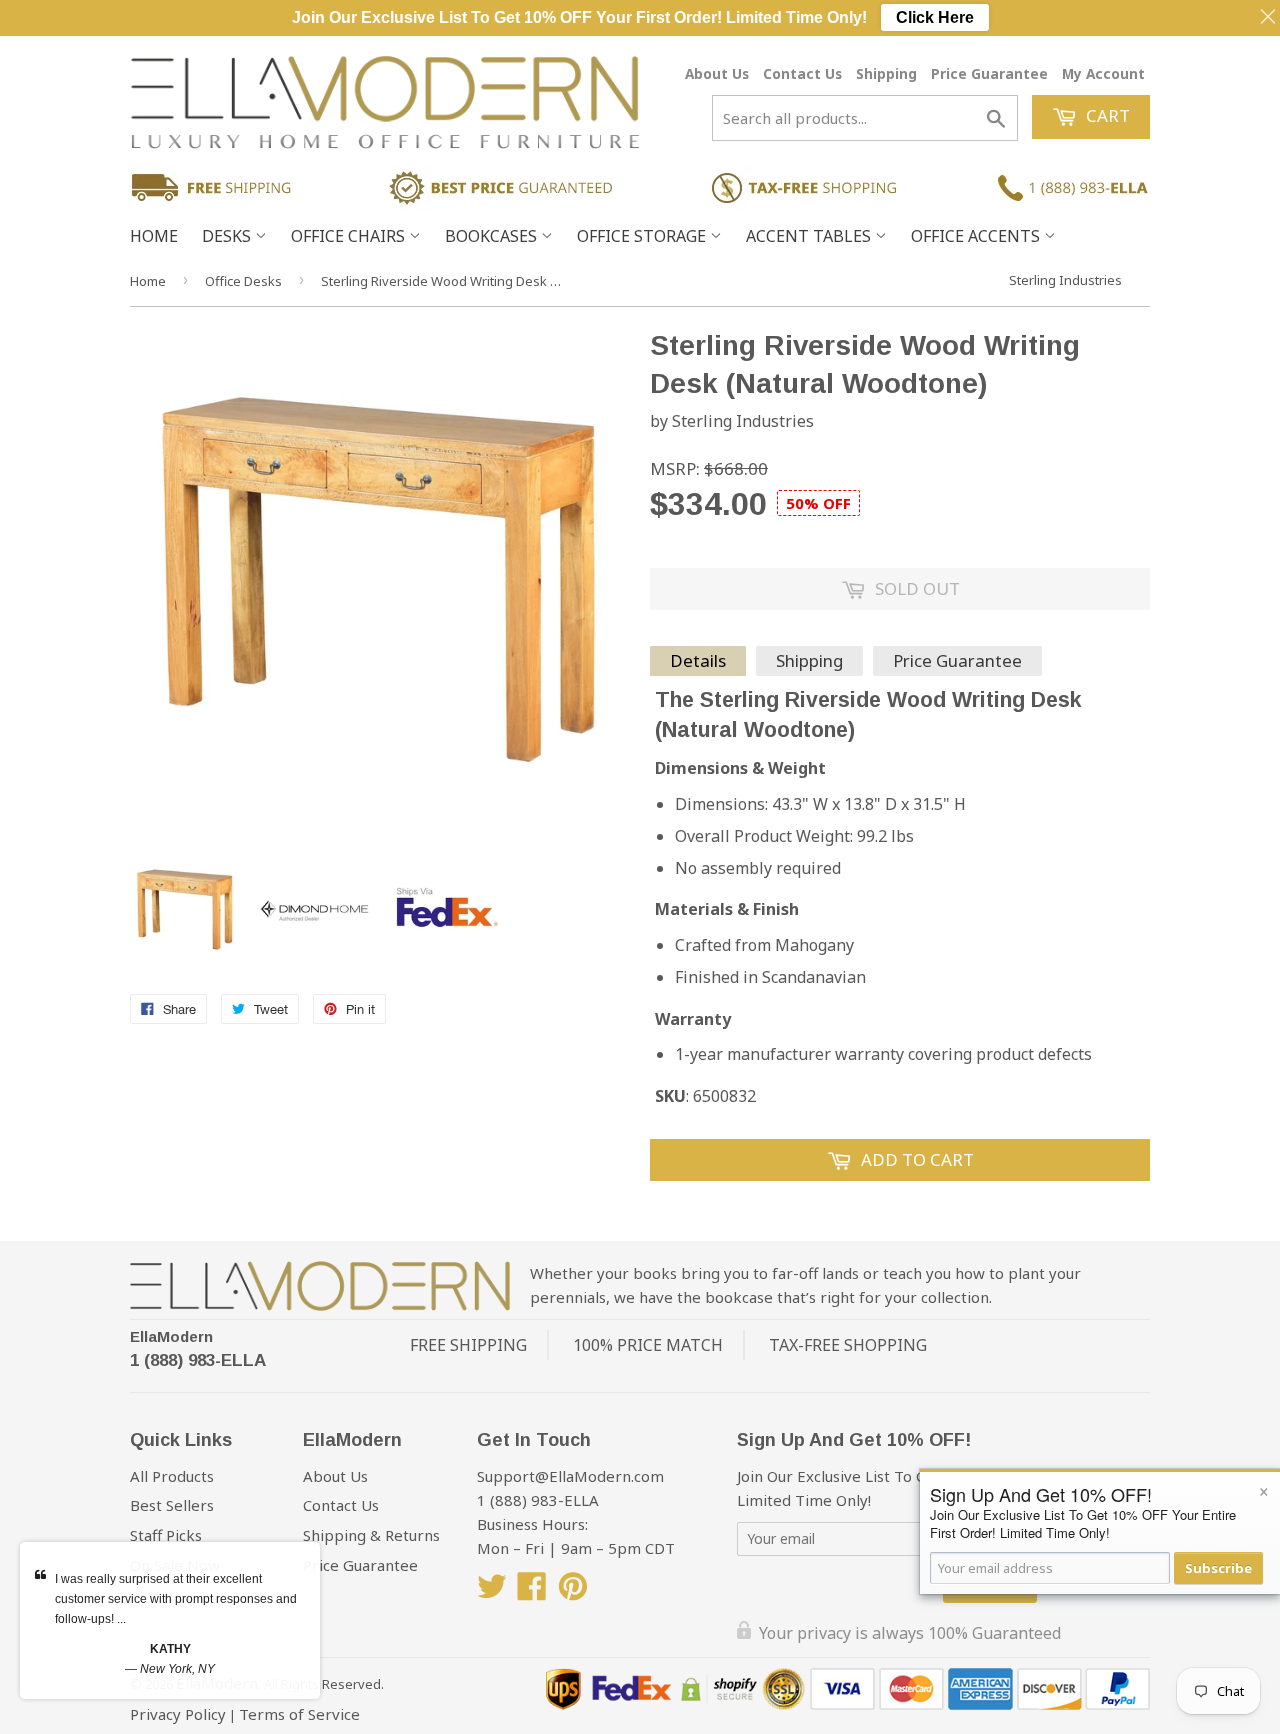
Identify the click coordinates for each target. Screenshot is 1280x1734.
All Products (172, 1476)
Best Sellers (172, 1505)
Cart (1106, 115)
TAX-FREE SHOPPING (848, 1345)
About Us (717, 73)
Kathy (170, 1649)
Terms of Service (299, 1714)
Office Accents (977, 236)
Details (698, 660)
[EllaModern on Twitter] (492, 1592)
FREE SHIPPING (468, 1345)
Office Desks (243, 281)
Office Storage (643, 236)
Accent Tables (810, 236)
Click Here (935, 17)
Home (154, 236)
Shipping (886, 73)
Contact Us (802, 73)
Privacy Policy (178, 1714)
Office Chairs (350, 236)
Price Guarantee (989, 73)
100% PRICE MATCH (648, 1345)
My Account (1103, 73)
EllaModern (171, 1336)
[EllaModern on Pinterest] (573, 1592)
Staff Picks (166, 1535)
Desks (228, 236)
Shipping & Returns (371, 1535)
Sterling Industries (1065, 280)
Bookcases (493, 236)
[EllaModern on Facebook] (532, 1592)
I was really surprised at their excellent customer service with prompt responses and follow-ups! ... (176, 1599)
